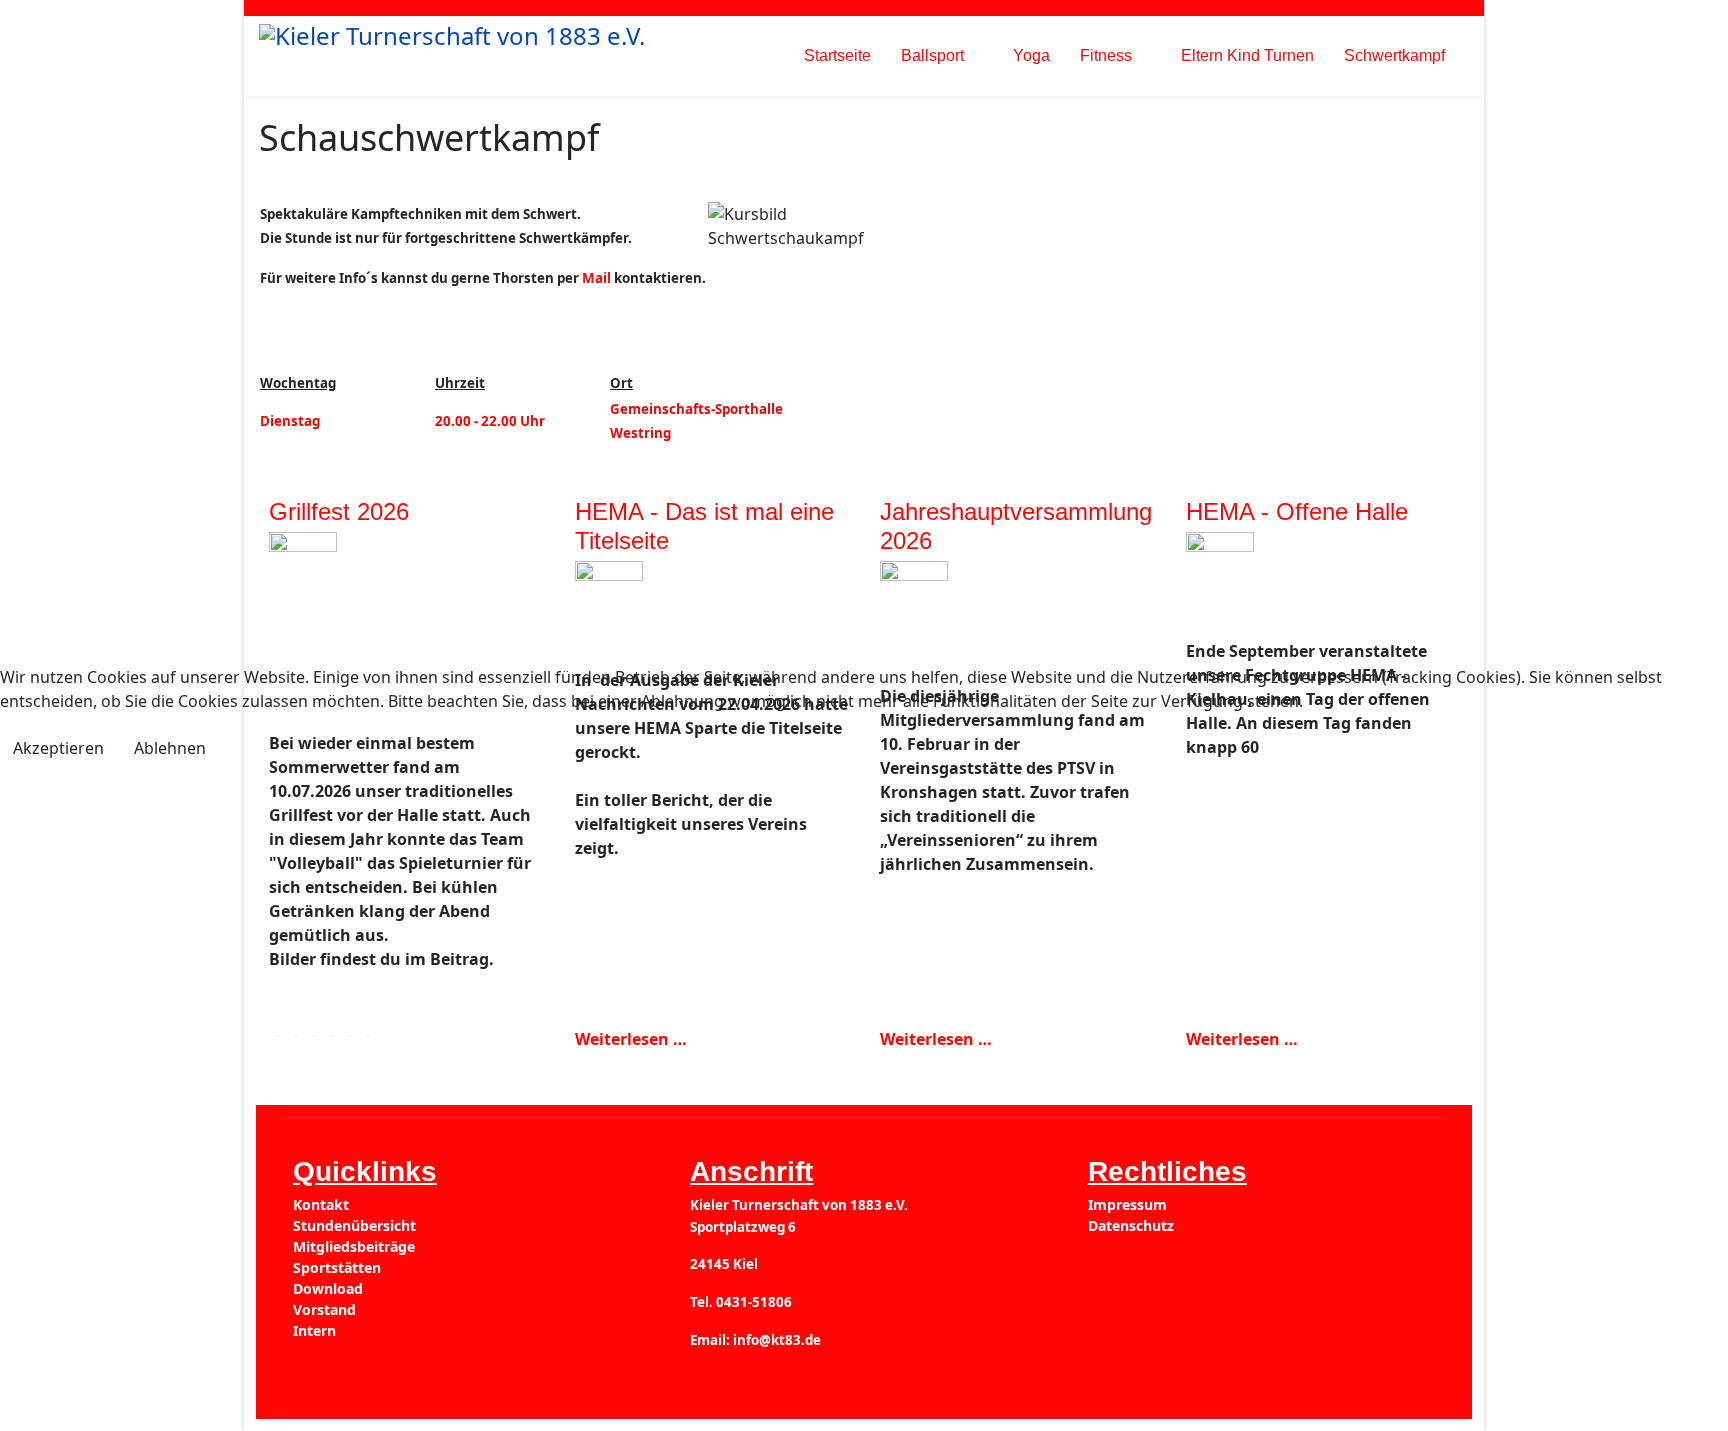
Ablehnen (170, 748)
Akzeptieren (58, 748)
